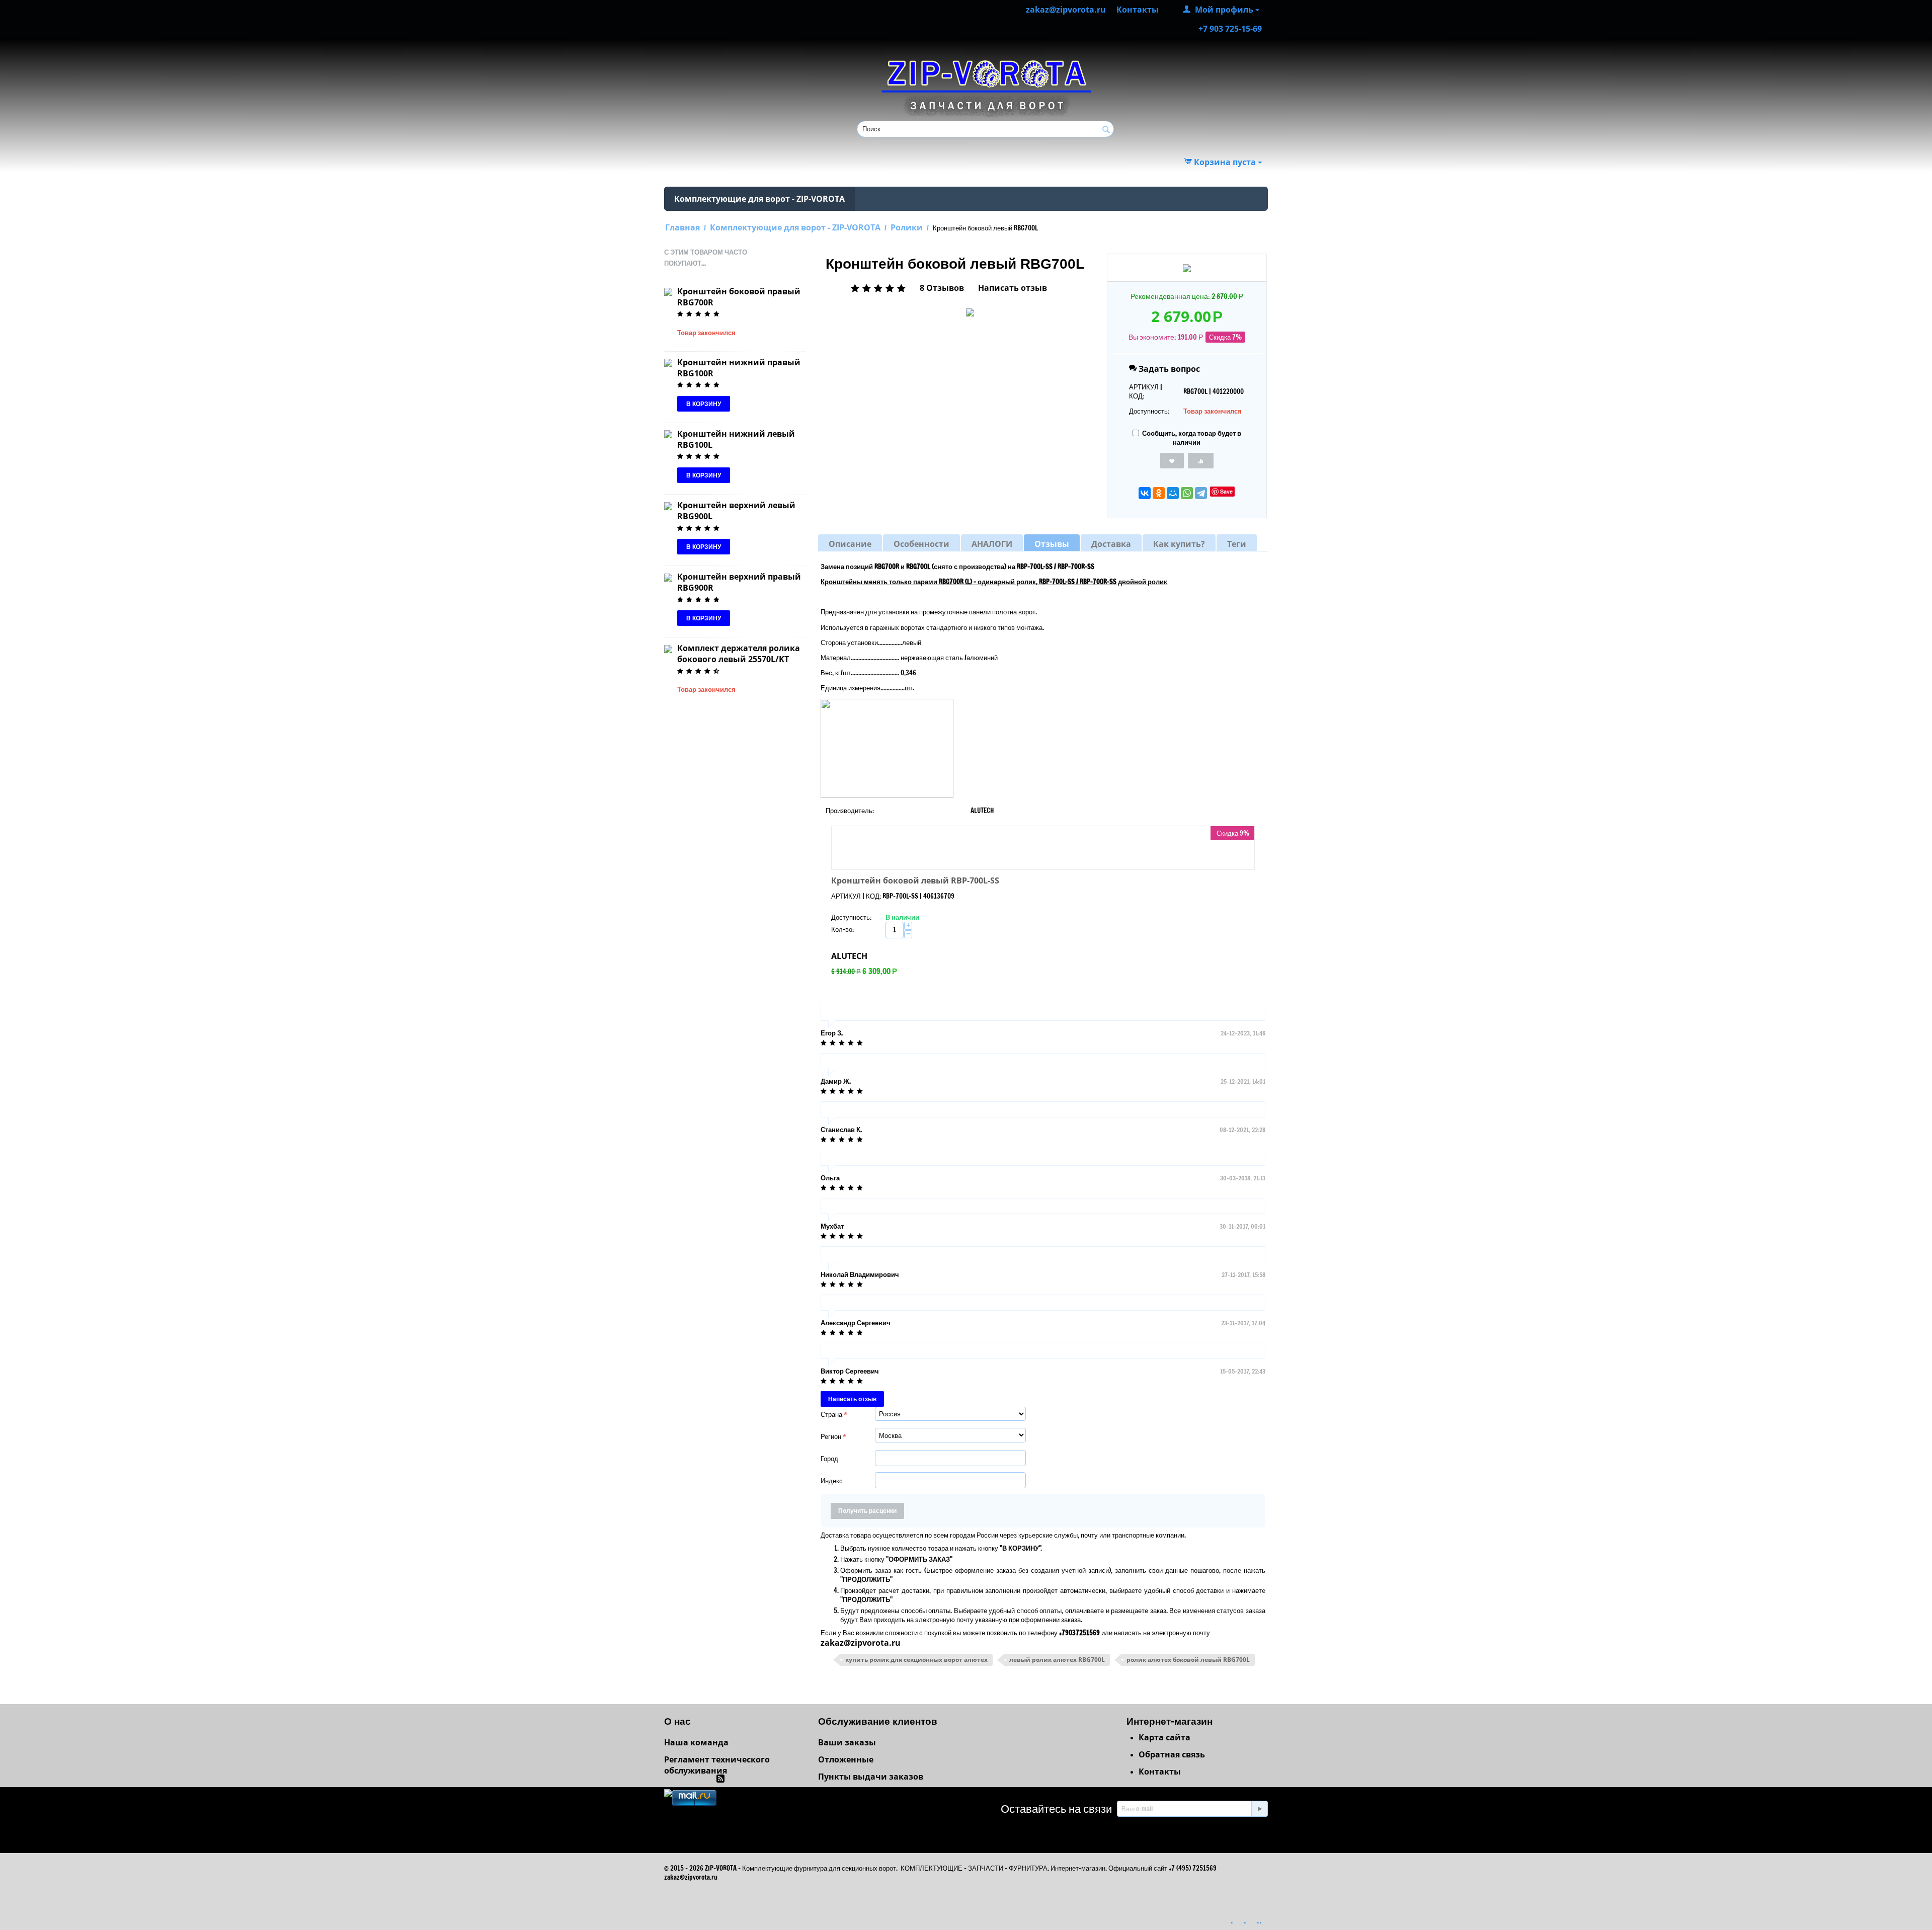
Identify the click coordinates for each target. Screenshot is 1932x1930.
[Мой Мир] (1173, 493)
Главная (682, 227)
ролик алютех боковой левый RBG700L (1188, 1660)
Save (1226, 491)
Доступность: (1149, 411)
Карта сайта (1164, 1737)
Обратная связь (1172, 1754)
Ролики (907, 227)
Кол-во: (842, 929)
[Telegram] (1201, 493)
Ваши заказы (847, 1742)
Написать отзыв (1013, 288)
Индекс (832, 1481)
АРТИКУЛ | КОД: (1146, 391)
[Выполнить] (1259, 1809)
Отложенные (846, 1759)
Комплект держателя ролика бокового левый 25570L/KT (739, 654)
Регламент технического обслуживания (717, 1765)
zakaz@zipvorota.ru (861, 1643)
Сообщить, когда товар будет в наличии (1192, 438)
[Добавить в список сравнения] (1201, 461)
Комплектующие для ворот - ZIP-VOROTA (759, 199)
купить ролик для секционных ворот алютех (916, 1660)
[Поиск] (1106, 130)
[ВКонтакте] (1145, 493)
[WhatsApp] (1187, 493)
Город (829, 1459)
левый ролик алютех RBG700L (1057, 1660)
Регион (831, 1436)
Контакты (1160, 1772)
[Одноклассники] (1159, 493)
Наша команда (696, 1742)
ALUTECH (849, 956)
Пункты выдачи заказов (871, 1777)
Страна (831, 1414)
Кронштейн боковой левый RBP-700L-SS (915, 880)
